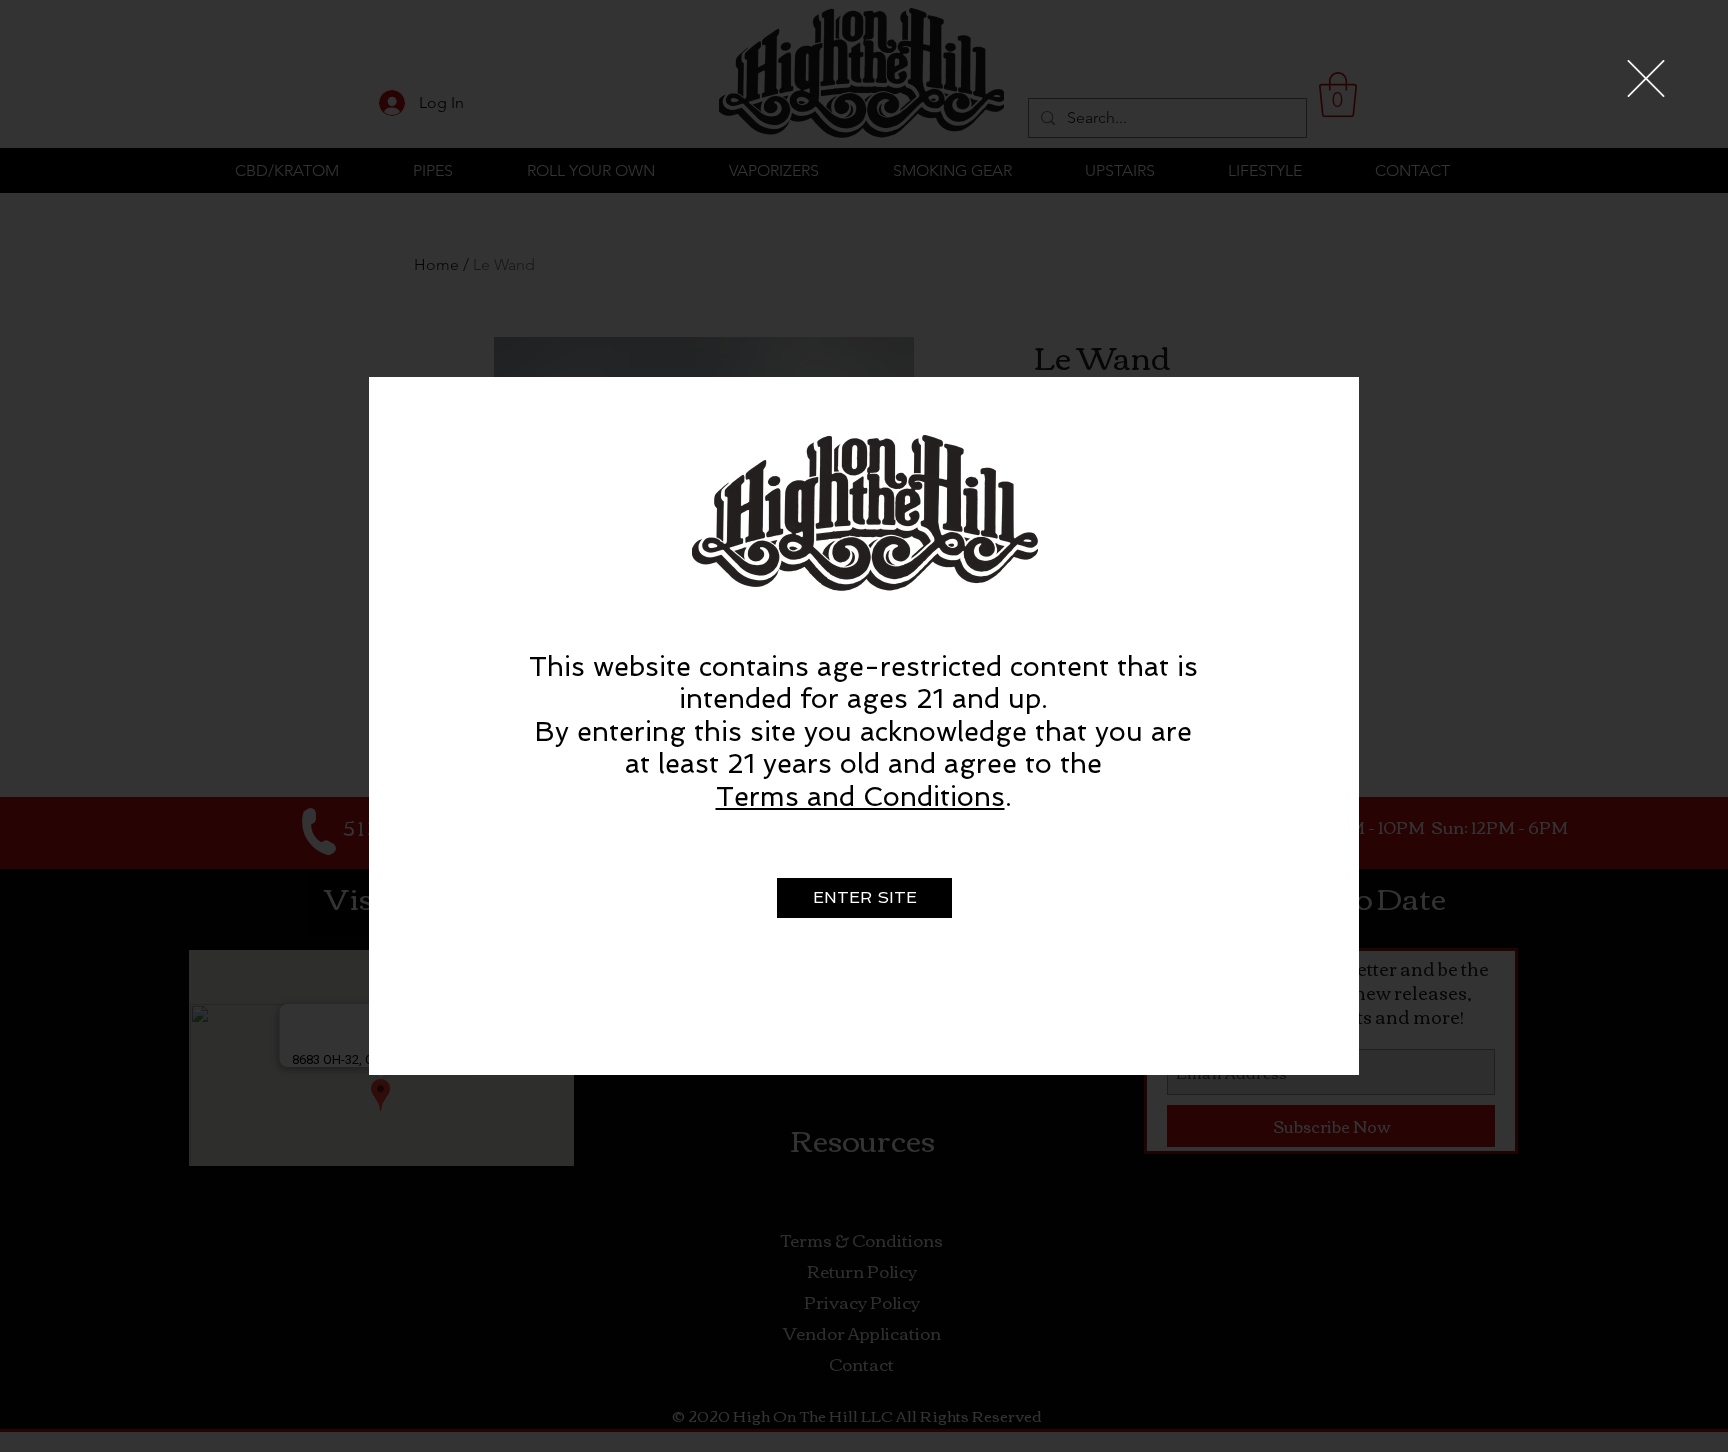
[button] (1646, 78)
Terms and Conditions (860, 796)
